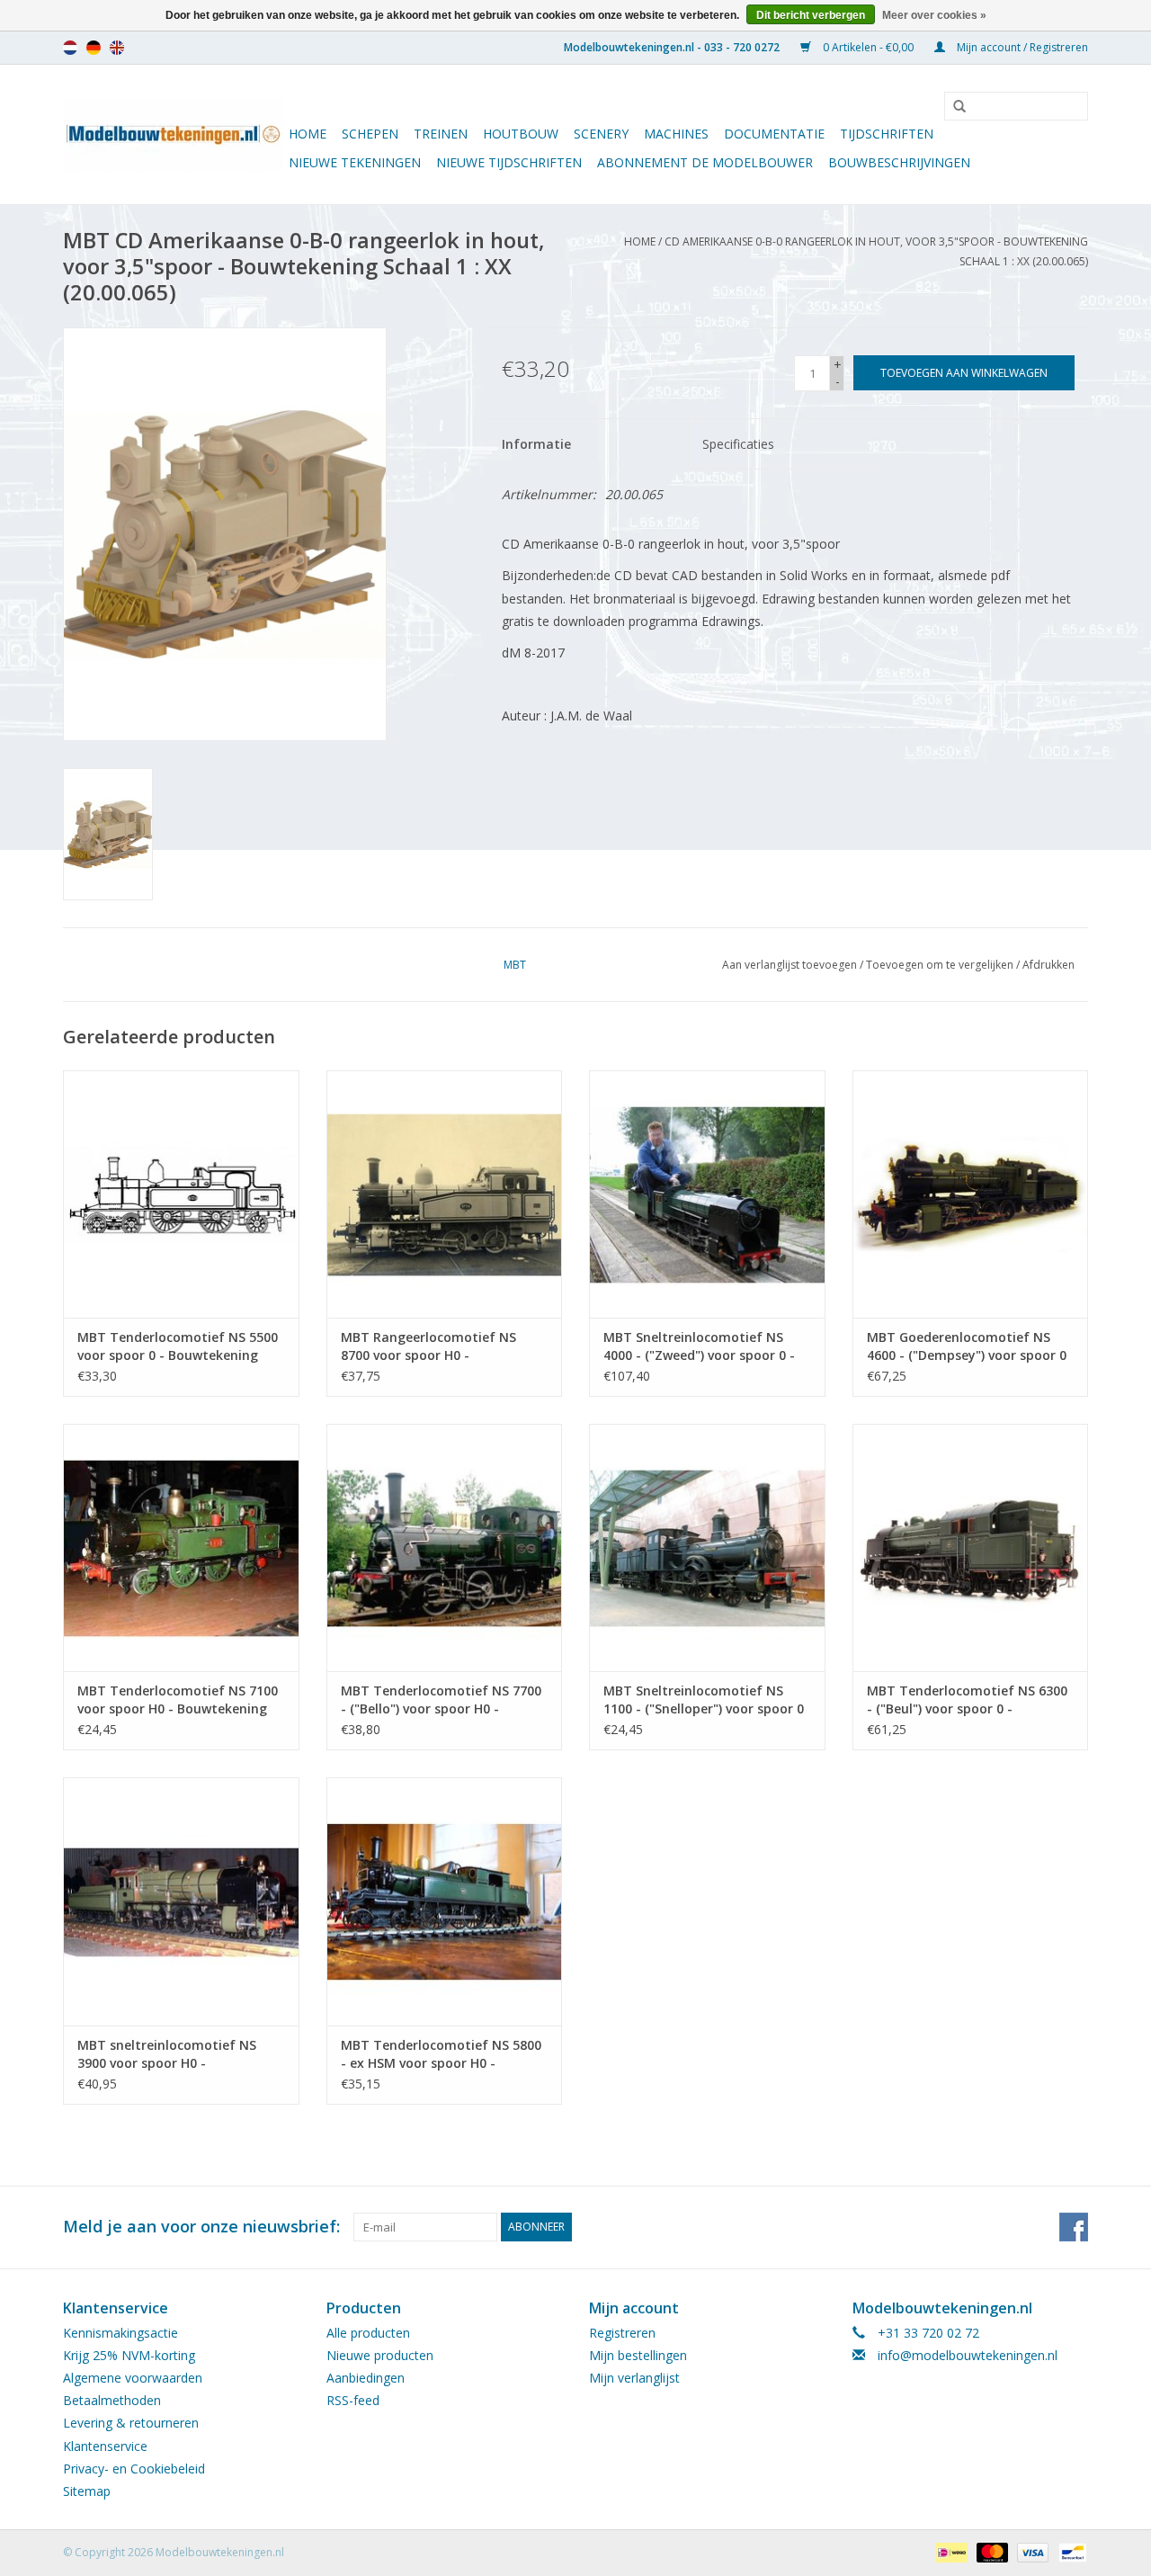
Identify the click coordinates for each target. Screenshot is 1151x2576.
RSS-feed (353, 2400)
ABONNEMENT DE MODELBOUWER (705, 162)
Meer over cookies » (934, 15)
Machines (676, 134)
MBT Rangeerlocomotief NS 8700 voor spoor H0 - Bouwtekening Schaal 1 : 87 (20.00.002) (428, 1346)
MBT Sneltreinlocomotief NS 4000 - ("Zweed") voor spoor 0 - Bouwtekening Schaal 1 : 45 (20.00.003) (699, 1346)
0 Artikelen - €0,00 (868, 47)
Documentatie (774, 134)
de (94, 48)
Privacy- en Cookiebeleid (134, 2469)
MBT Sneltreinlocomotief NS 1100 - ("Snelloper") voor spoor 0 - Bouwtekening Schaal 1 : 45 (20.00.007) (704, 1700)
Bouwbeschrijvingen (899, 162)
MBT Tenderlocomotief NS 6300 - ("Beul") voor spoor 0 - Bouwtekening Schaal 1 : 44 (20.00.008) (967, 1700)
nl (70, 48)
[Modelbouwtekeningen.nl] (173, 134)
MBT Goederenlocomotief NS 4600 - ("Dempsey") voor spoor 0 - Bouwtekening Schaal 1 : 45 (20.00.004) (967, 1346)
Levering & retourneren (131, 2423)
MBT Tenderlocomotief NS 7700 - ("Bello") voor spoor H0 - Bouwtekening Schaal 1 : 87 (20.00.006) (441, 1700)
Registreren (622, 2333)
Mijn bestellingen (638, 2355)
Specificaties (738, 444)
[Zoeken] (953, 107)
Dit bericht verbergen (811, 15)
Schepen (370, 134)
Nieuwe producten (380, 2355)
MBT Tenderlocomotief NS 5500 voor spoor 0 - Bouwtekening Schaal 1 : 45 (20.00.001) (178, 1346)
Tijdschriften (887, 134)
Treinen (441, 134)
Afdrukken (1048, 965)
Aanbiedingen (366, 2378)
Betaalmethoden (112, 2400)
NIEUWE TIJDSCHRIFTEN (509, 162)
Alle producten (368, 2333)
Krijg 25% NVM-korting (129, 2355)
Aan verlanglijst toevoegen (790, 965)
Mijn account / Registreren (1021, 47)
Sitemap (87, 2491)
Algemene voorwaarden (133, 2378)
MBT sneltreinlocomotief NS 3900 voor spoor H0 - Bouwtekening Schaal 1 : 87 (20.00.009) (167, 2054)
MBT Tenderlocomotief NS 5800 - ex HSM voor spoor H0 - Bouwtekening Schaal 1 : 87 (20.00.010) (441, 2054)
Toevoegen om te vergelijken (941, 965)
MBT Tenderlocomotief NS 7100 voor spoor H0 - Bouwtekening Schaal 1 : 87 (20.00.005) (178, 1700)
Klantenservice (105, 2446)
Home (308, 134)
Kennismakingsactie (120, 2333)
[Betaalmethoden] (950, 2551)
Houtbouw (521, 134)
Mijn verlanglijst (634, 2378)
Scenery (601, 134)
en (117, 48)
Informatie (536, 444)
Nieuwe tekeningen (355, 162)
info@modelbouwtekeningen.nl (968, 2355)
